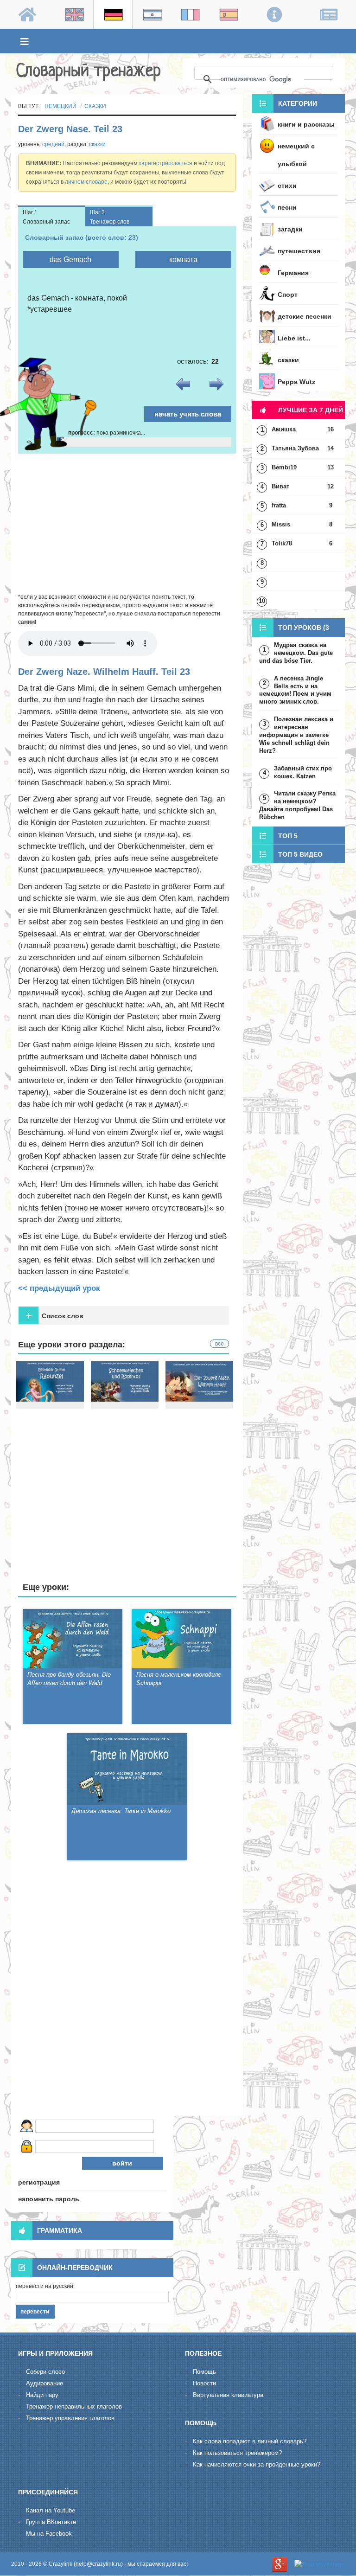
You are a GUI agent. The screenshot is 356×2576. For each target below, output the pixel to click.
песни (287, 207)
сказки (95, 106)
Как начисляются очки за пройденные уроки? (257, 2464)
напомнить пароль (49, 2199)
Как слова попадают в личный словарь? (250, 2441)
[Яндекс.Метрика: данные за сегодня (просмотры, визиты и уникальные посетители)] (320, 2564)
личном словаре (86, 182)
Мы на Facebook (49, 2534)
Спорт (288, 295)
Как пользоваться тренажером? (237, 2453)
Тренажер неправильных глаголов (74, 2406)
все (219, 1344)
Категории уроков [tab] (285, 106)
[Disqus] (127, 1990)
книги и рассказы (306, 124)
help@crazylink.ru (98, 2564)
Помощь (204, 2372)
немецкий (60, 106)
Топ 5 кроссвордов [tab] (277, 838)
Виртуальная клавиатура (228, 2395)
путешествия (299, 251)
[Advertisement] (127, 523)
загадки (290, 229)
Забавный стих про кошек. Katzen (303, 772)
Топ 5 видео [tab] (300, 854)
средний (53, 144)
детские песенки (305, 316)
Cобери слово (45, 2372)
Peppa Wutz (296, 382)
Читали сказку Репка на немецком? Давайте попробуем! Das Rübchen (297, 805)
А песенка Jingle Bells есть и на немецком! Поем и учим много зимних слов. (295, 690)
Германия (293, 273)
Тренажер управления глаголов (70, 2418)
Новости (204, 2383)
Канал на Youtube (51, 2510)
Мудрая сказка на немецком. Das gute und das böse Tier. (296, 653)
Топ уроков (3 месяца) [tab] (291, 630)
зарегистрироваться (165, 163)
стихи (287, 186)
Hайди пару (42, 2395)
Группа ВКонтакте (51, 2522)
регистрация (39, 2182)
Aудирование (44, 2383)
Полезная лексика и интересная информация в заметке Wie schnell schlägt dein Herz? (296, 735)
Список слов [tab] (54, 1316)
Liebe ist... (294, 338)
